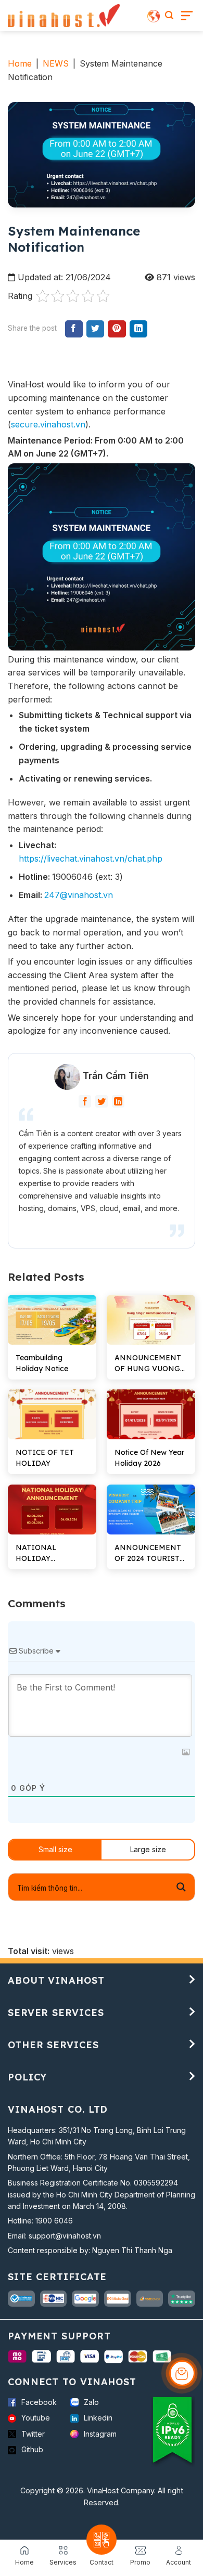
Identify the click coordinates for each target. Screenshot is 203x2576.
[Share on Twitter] (95, 329)
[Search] (169, 15)
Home (20, 63)
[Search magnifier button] (181, 1887)
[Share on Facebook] (74, 329)
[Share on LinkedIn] (138, 329)
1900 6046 (54, 2221)
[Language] (154, 16)
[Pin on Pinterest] (117, 329)
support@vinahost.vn (65, 2236)
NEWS (56, 63)
